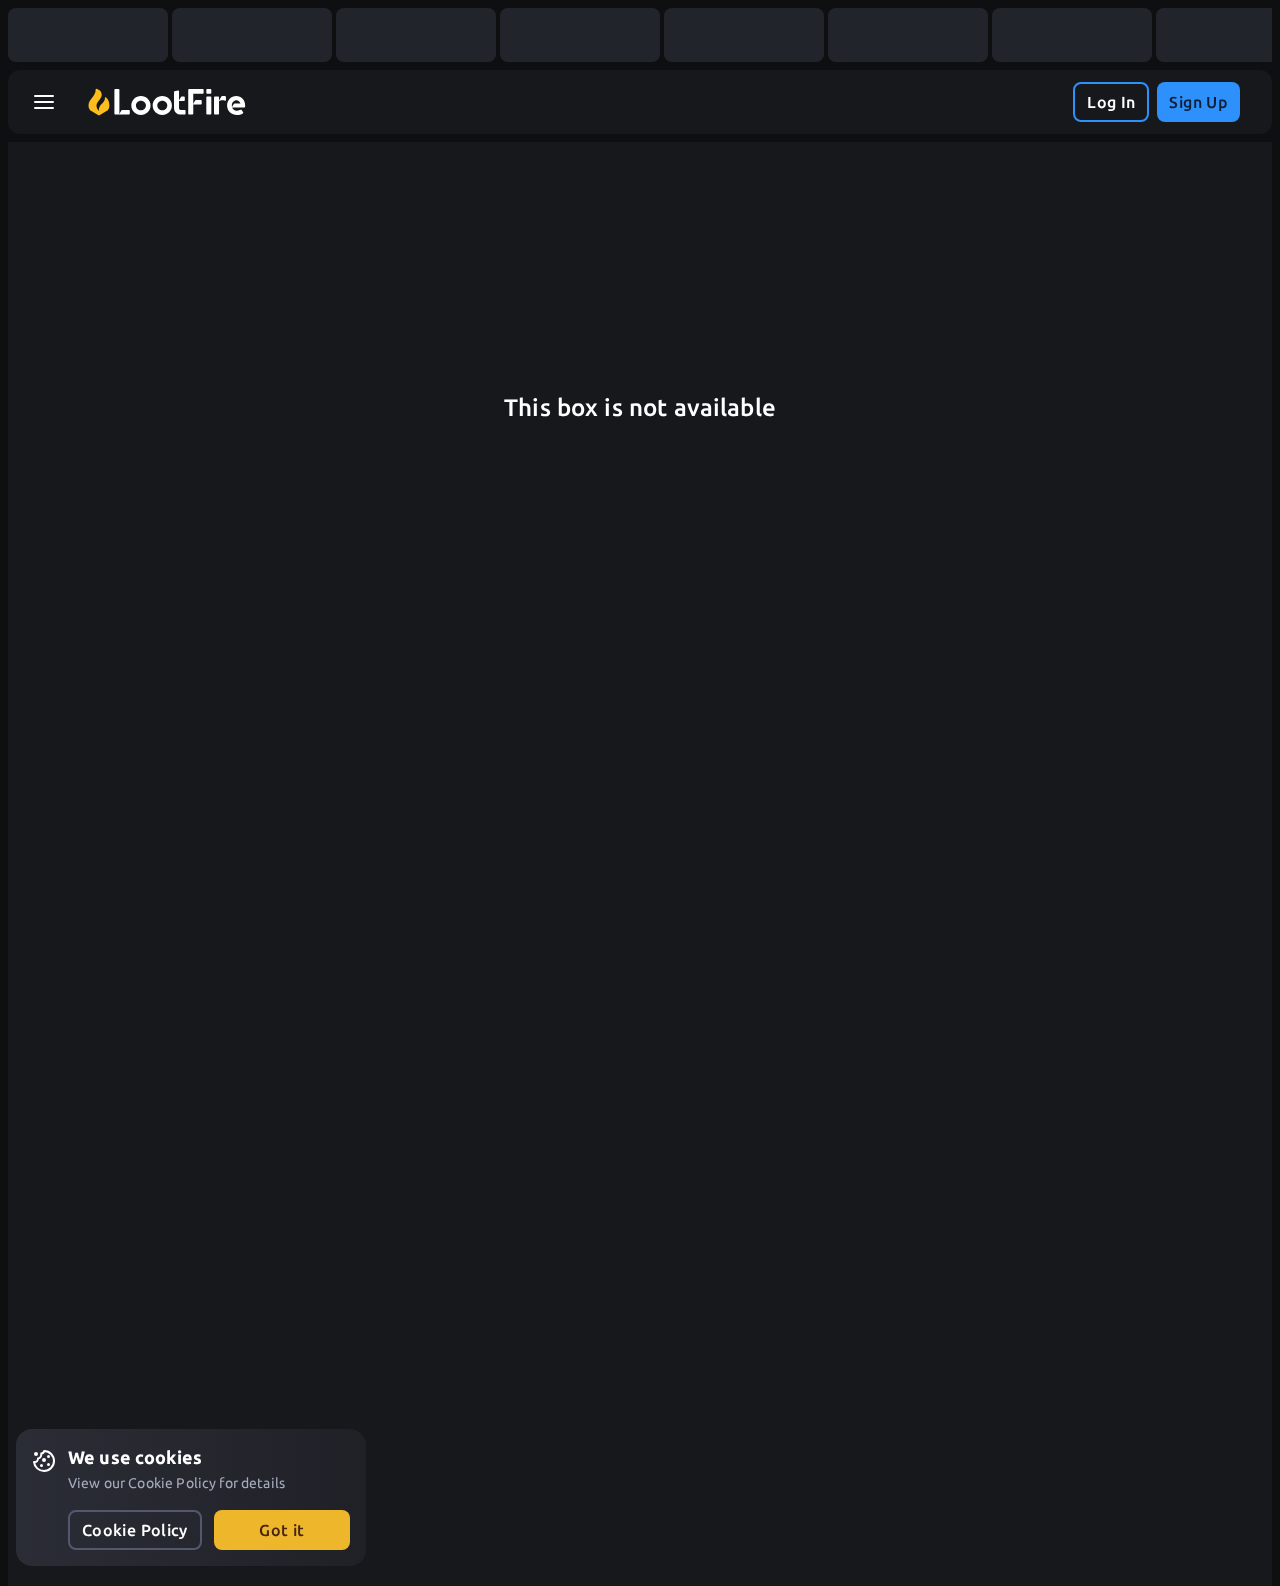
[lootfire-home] (167, 102)
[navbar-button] (44, 102)
